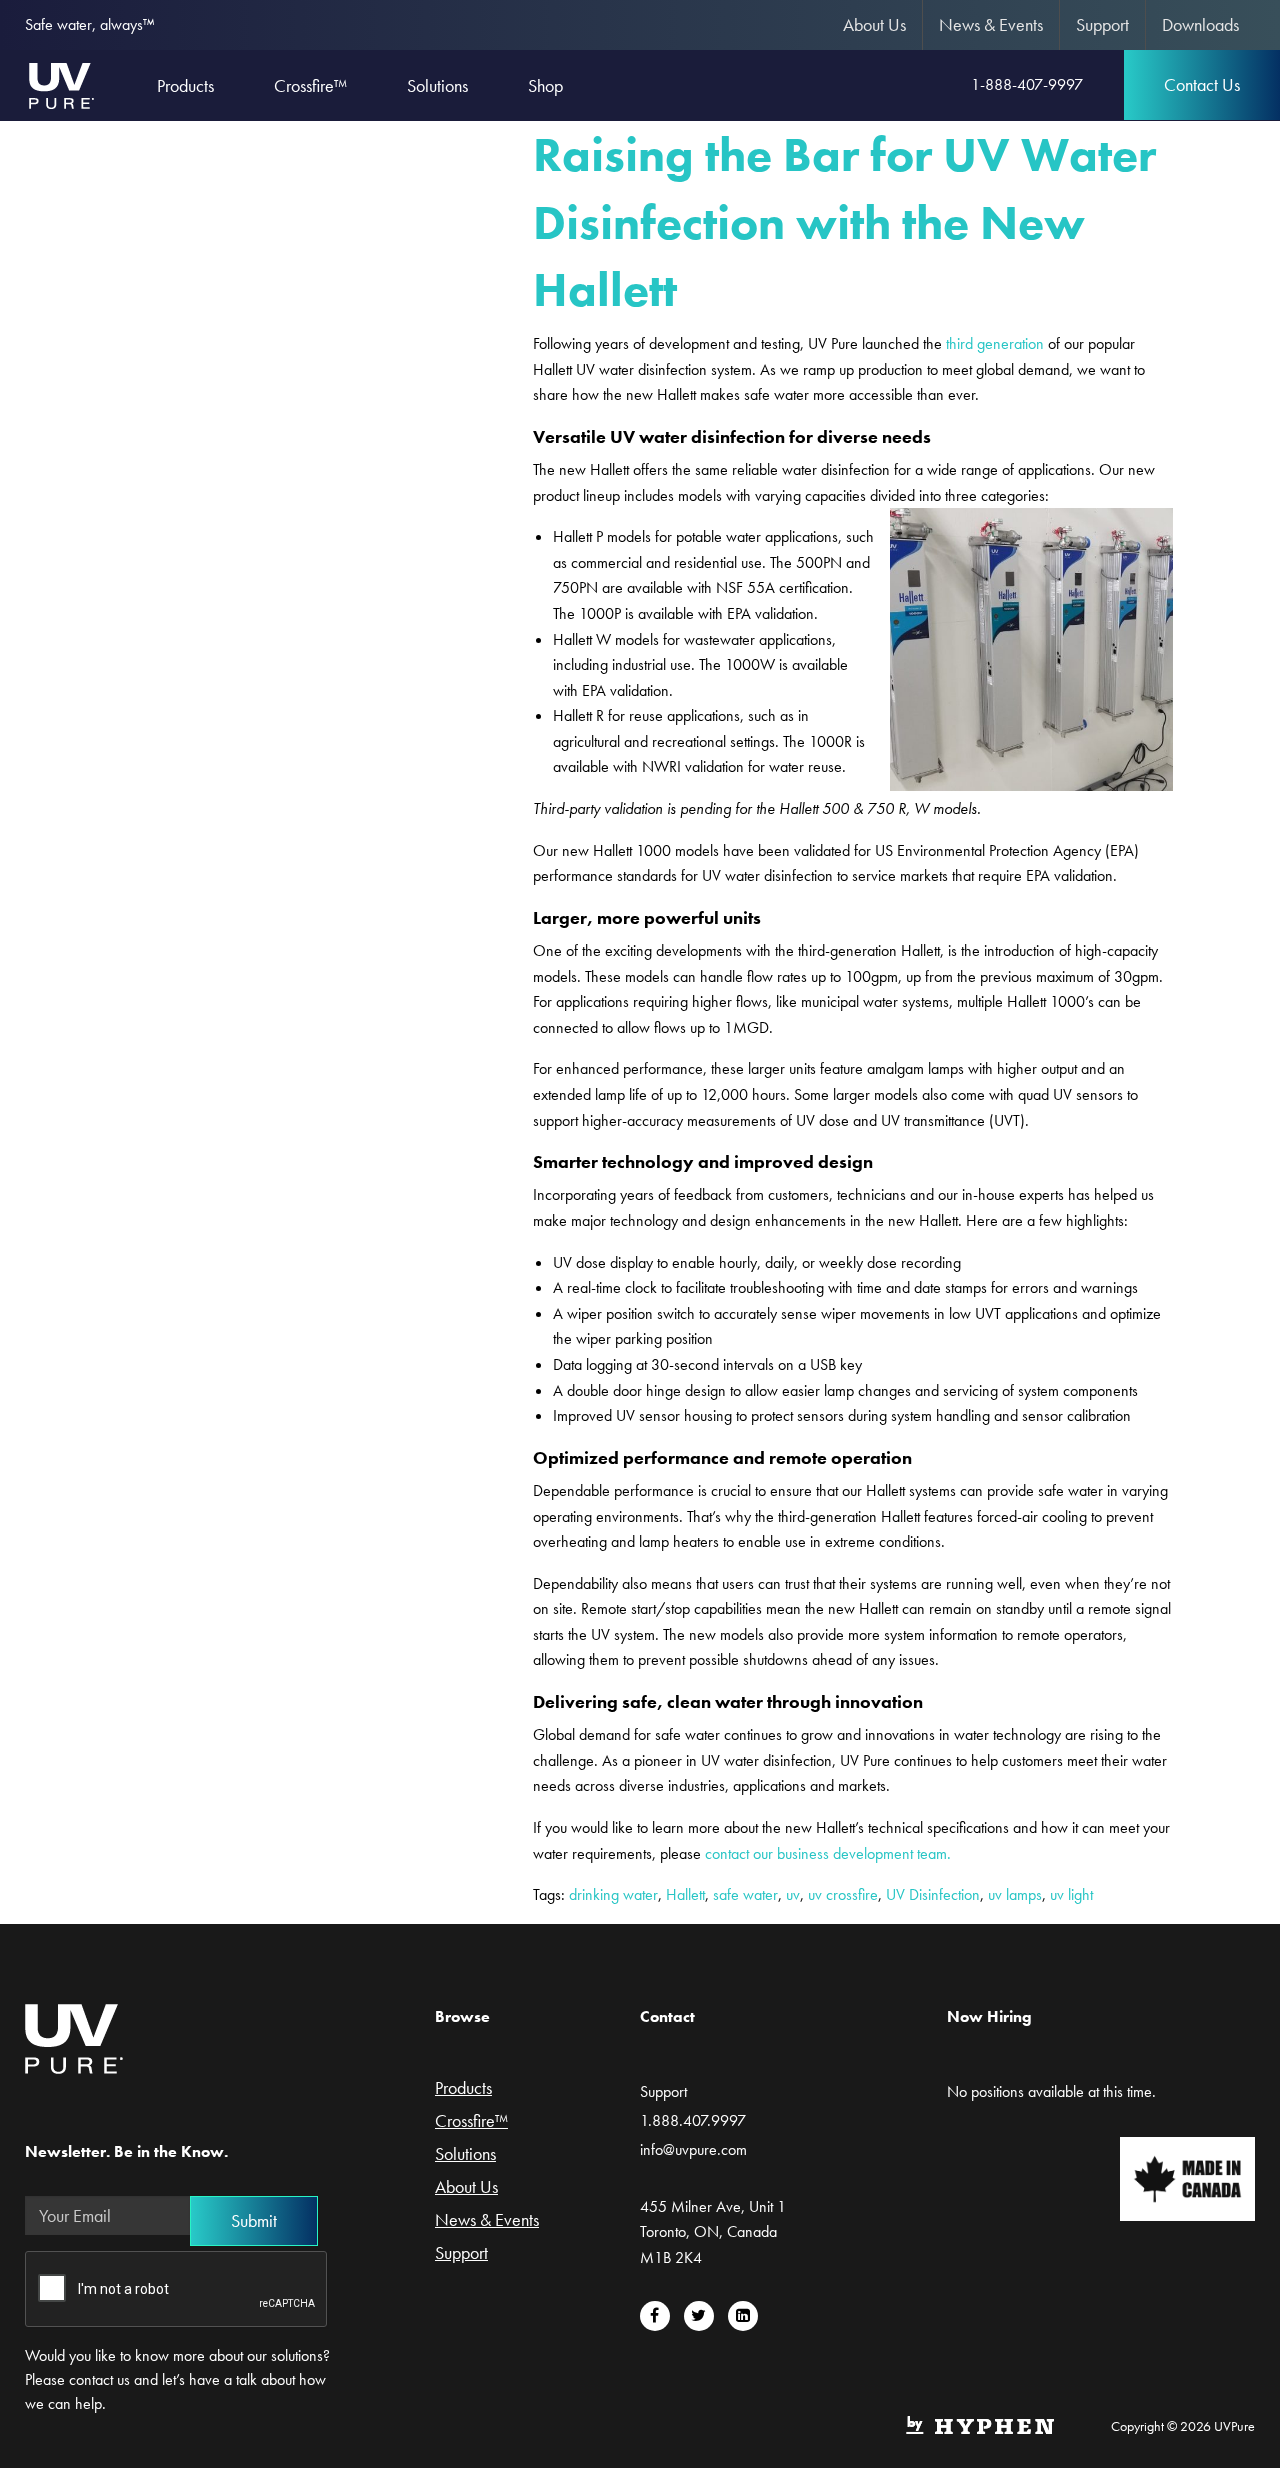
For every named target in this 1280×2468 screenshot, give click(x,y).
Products (463, 2089)
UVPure (60, 85)
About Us (874, 24)
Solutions (465, 2155)
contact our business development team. (828, 1853)
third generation (995, 343)
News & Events (991, 24)
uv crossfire (843, 1894)
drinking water (613, 1894)
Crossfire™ (471, 2122)
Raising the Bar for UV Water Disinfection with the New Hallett (844, 221)
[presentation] (177, 2290)
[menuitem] (875, 25)
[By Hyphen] (979, 2423)
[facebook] (655, 2316)
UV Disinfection (933, 1894)
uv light (1071, 1894)
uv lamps (1015, 1894)
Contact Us (1202, 84)
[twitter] (699, 2316)
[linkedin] (743, 2316)
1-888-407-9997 (1027, 84)
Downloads (1200, 24)
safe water (745, 1894)
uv (793, 1894)
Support (1102, 24)
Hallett (685, 1894)
